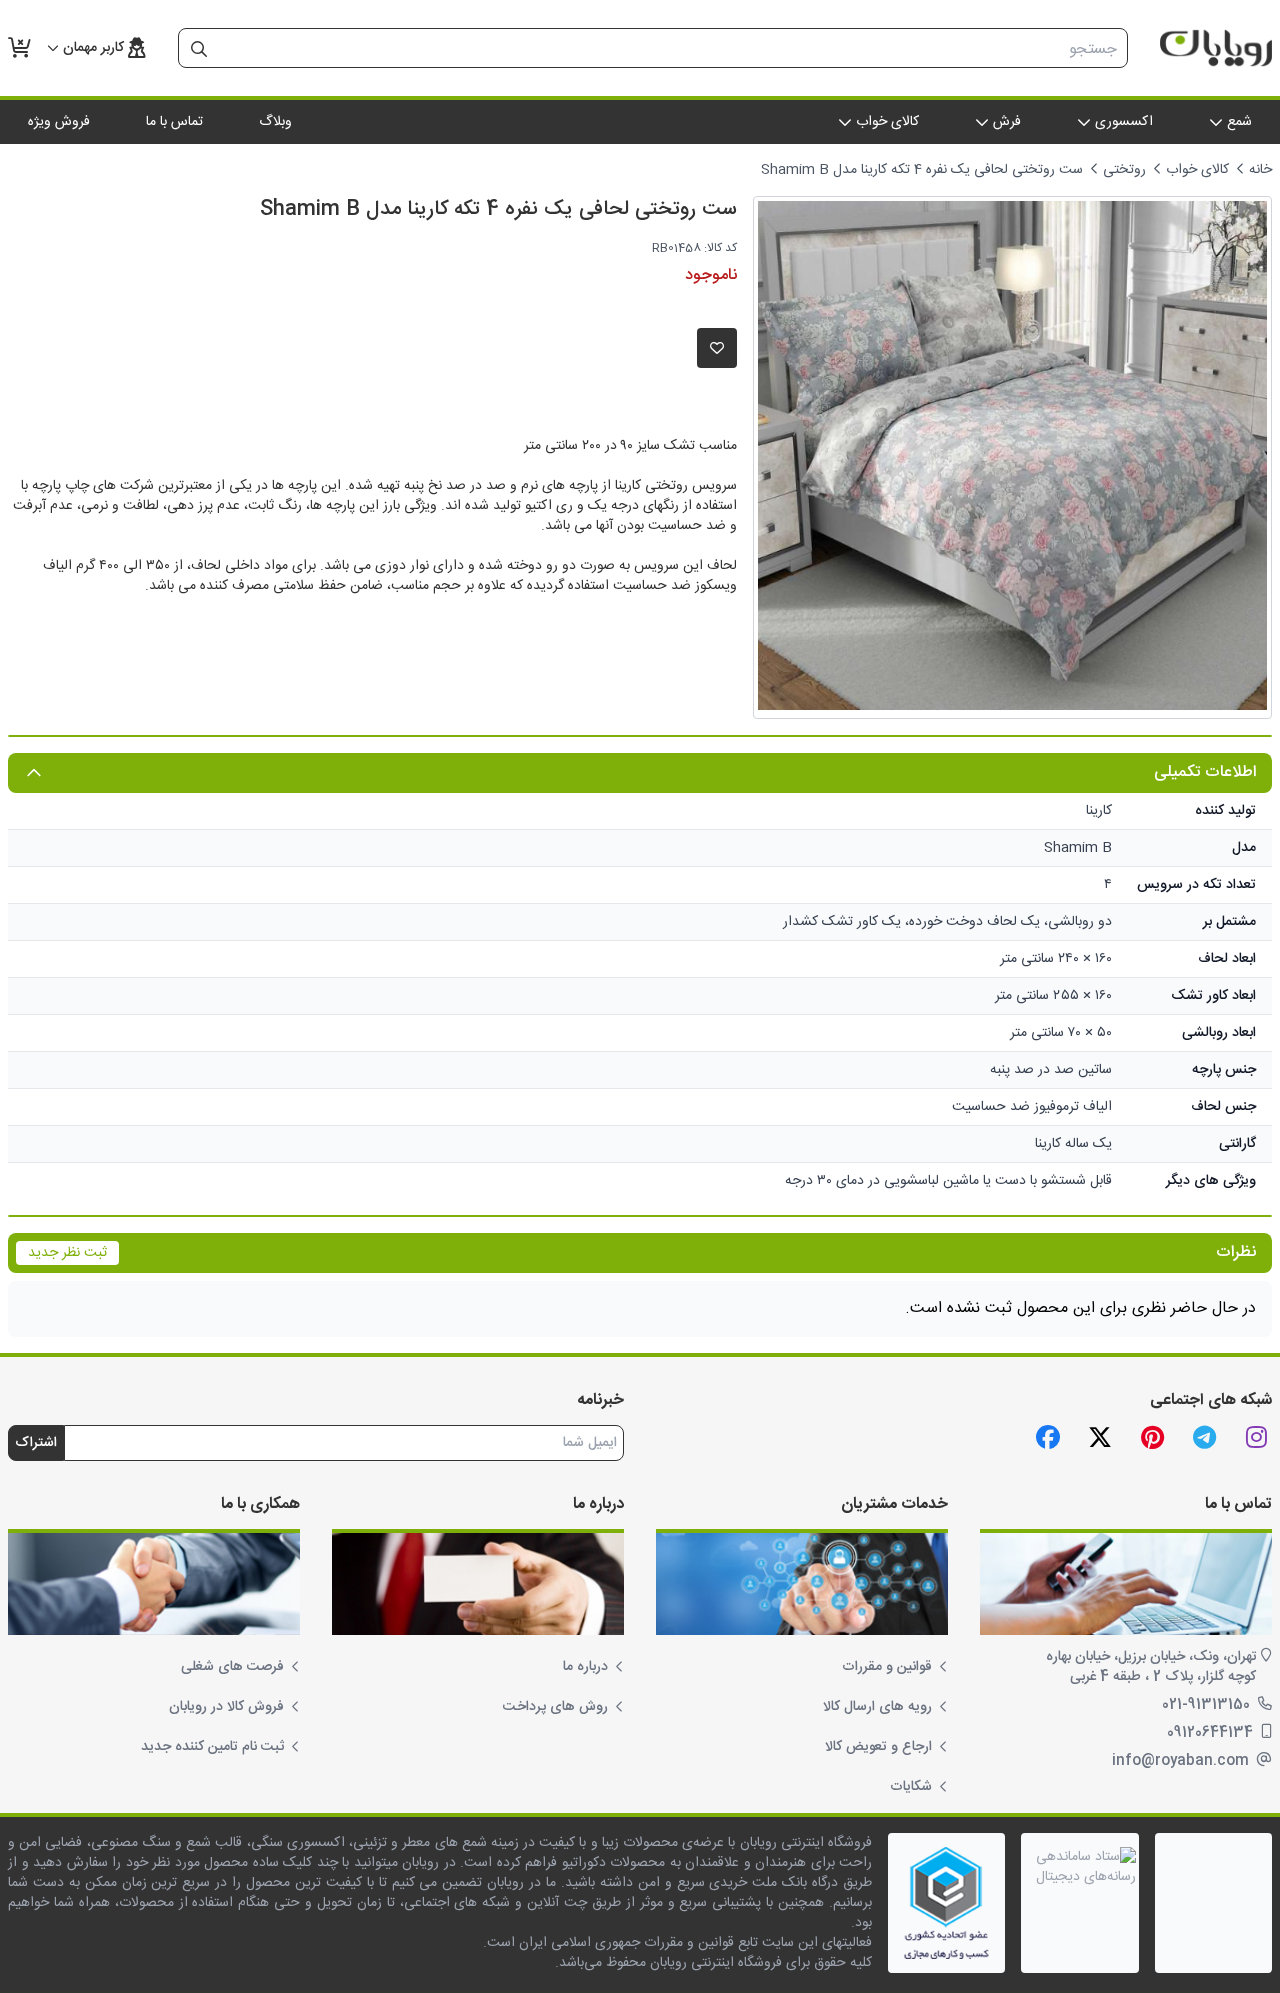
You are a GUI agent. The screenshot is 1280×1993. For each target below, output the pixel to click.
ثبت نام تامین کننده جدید (212, 1747)
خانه (1260, 170)
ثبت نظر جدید (67, 1253)
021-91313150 (1208, 1705)
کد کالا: (720, 248)
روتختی (1124, 170)
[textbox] (673, 49)
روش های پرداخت (555, 1707)
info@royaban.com (1182, 1761)
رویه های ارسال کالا (877, 1707)
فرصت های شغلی (232, 1667)
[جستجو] (199, 49)
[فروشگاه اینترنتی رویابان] (1216, 48)
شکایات (911, 1787)
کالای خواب (1197, 170)
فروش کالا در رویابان (226, 1707)
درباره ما (585, 1667)
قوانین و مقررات (887, 1667)
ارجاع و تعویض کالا (878, 1747)
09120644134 (1212, 1733)
